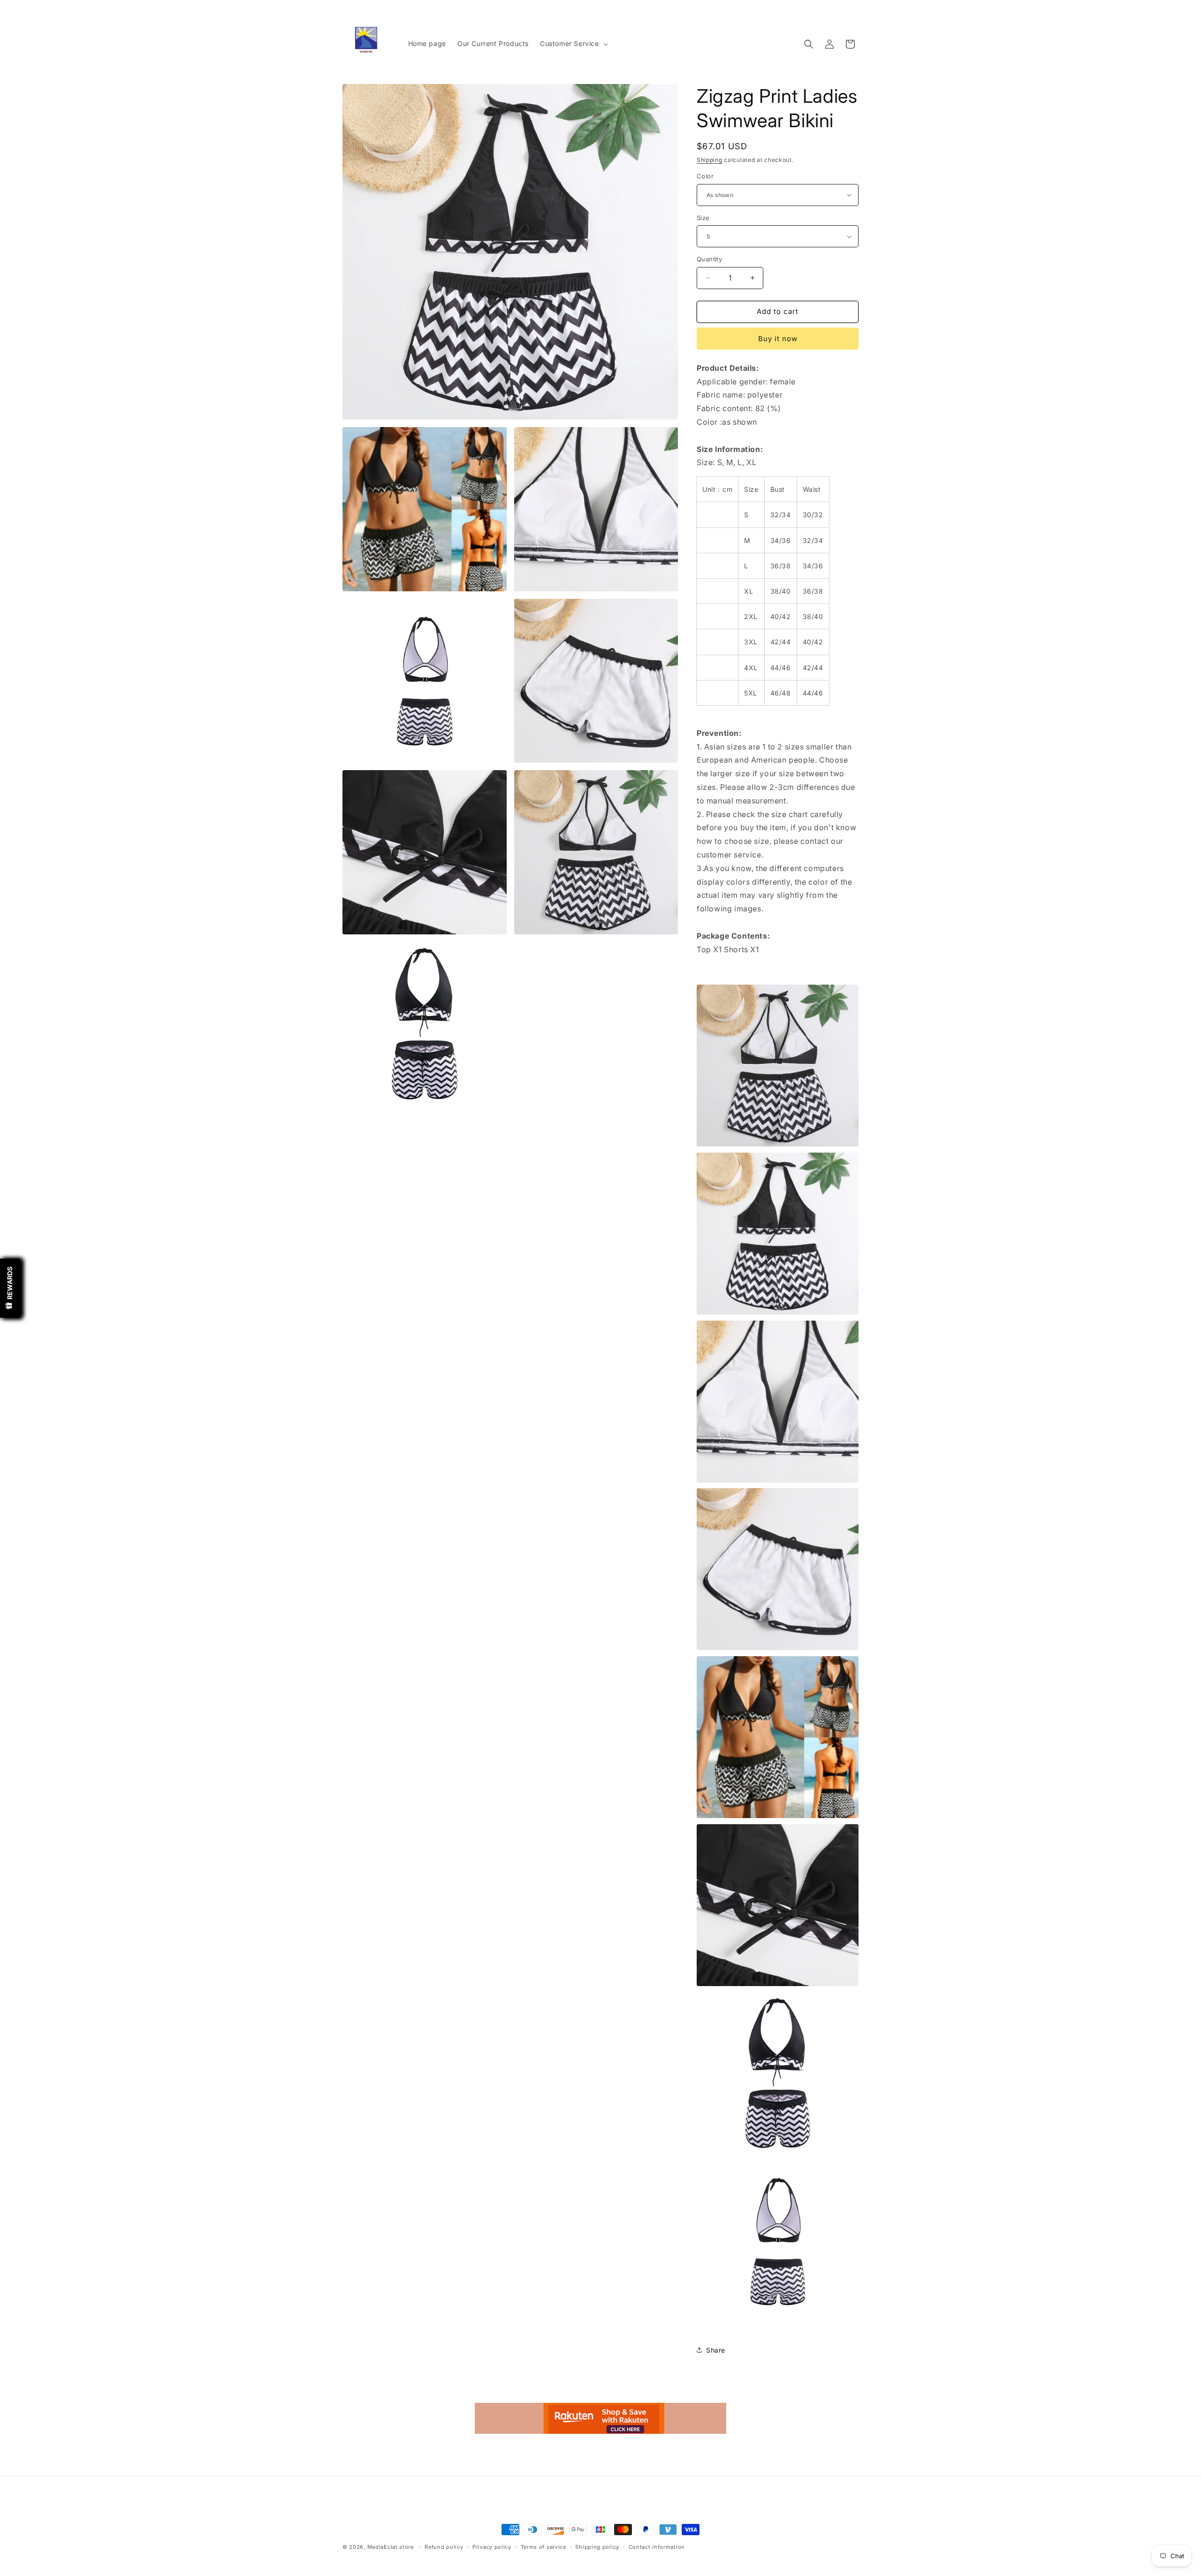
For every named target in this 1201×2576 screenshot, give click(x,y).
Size (703, 218)
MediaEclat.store (391, 2547)
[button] (573, 44)
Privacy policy (492, 2547)
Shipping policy (597, 2547)
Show (10, 1288)
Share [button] (716, 2350)
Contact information (657, 2547)
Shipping (710, 160)
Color (705, 176)
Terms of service (543, 2547)
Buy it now (778, 339)
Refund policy (444, 2547)
